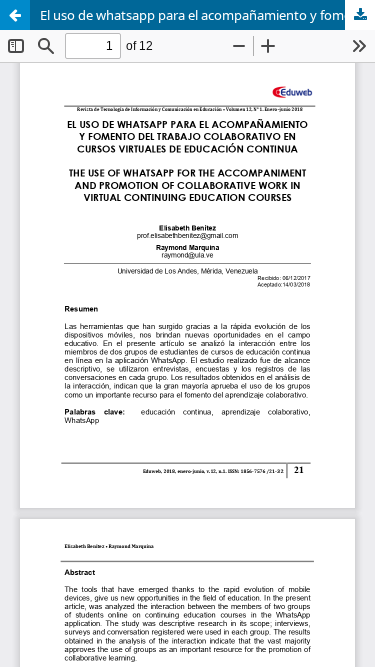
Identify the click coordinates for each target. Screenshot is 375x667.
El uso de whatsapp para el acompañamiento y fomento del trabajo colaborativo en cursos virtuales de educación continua (207, 15)
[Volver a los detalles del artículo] (15, 15)
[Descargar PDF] (360, 15)
